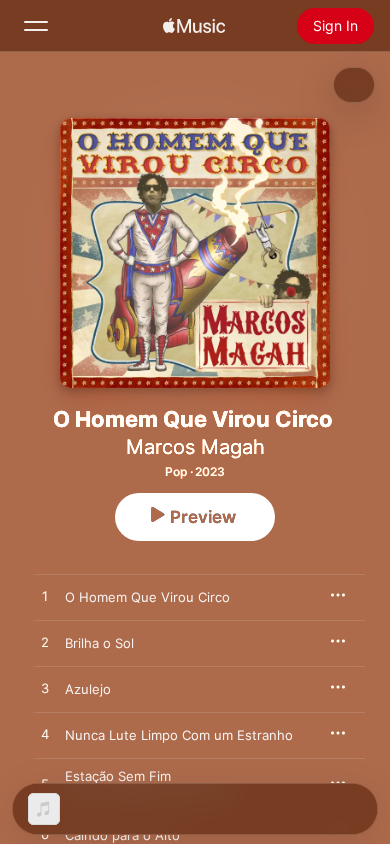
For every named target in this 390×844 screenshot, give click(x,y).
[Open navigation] (36, 26)
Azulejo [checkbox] (88, 689)
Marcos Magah (195, 447)
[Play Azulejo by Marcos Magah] (45, 689)
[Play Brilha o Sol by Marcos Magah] (45, 643)
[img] (194, 26)
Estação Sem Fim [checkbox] (118, 776)
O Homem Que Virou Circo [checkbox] (147, 597)
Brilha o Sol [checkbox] (99, 643)
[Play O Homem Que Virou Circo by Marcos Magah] (45, 597)
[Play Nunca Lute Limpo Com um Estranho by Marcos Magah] (45, 735)
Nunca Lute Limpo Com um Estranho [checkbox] (179, 735)
